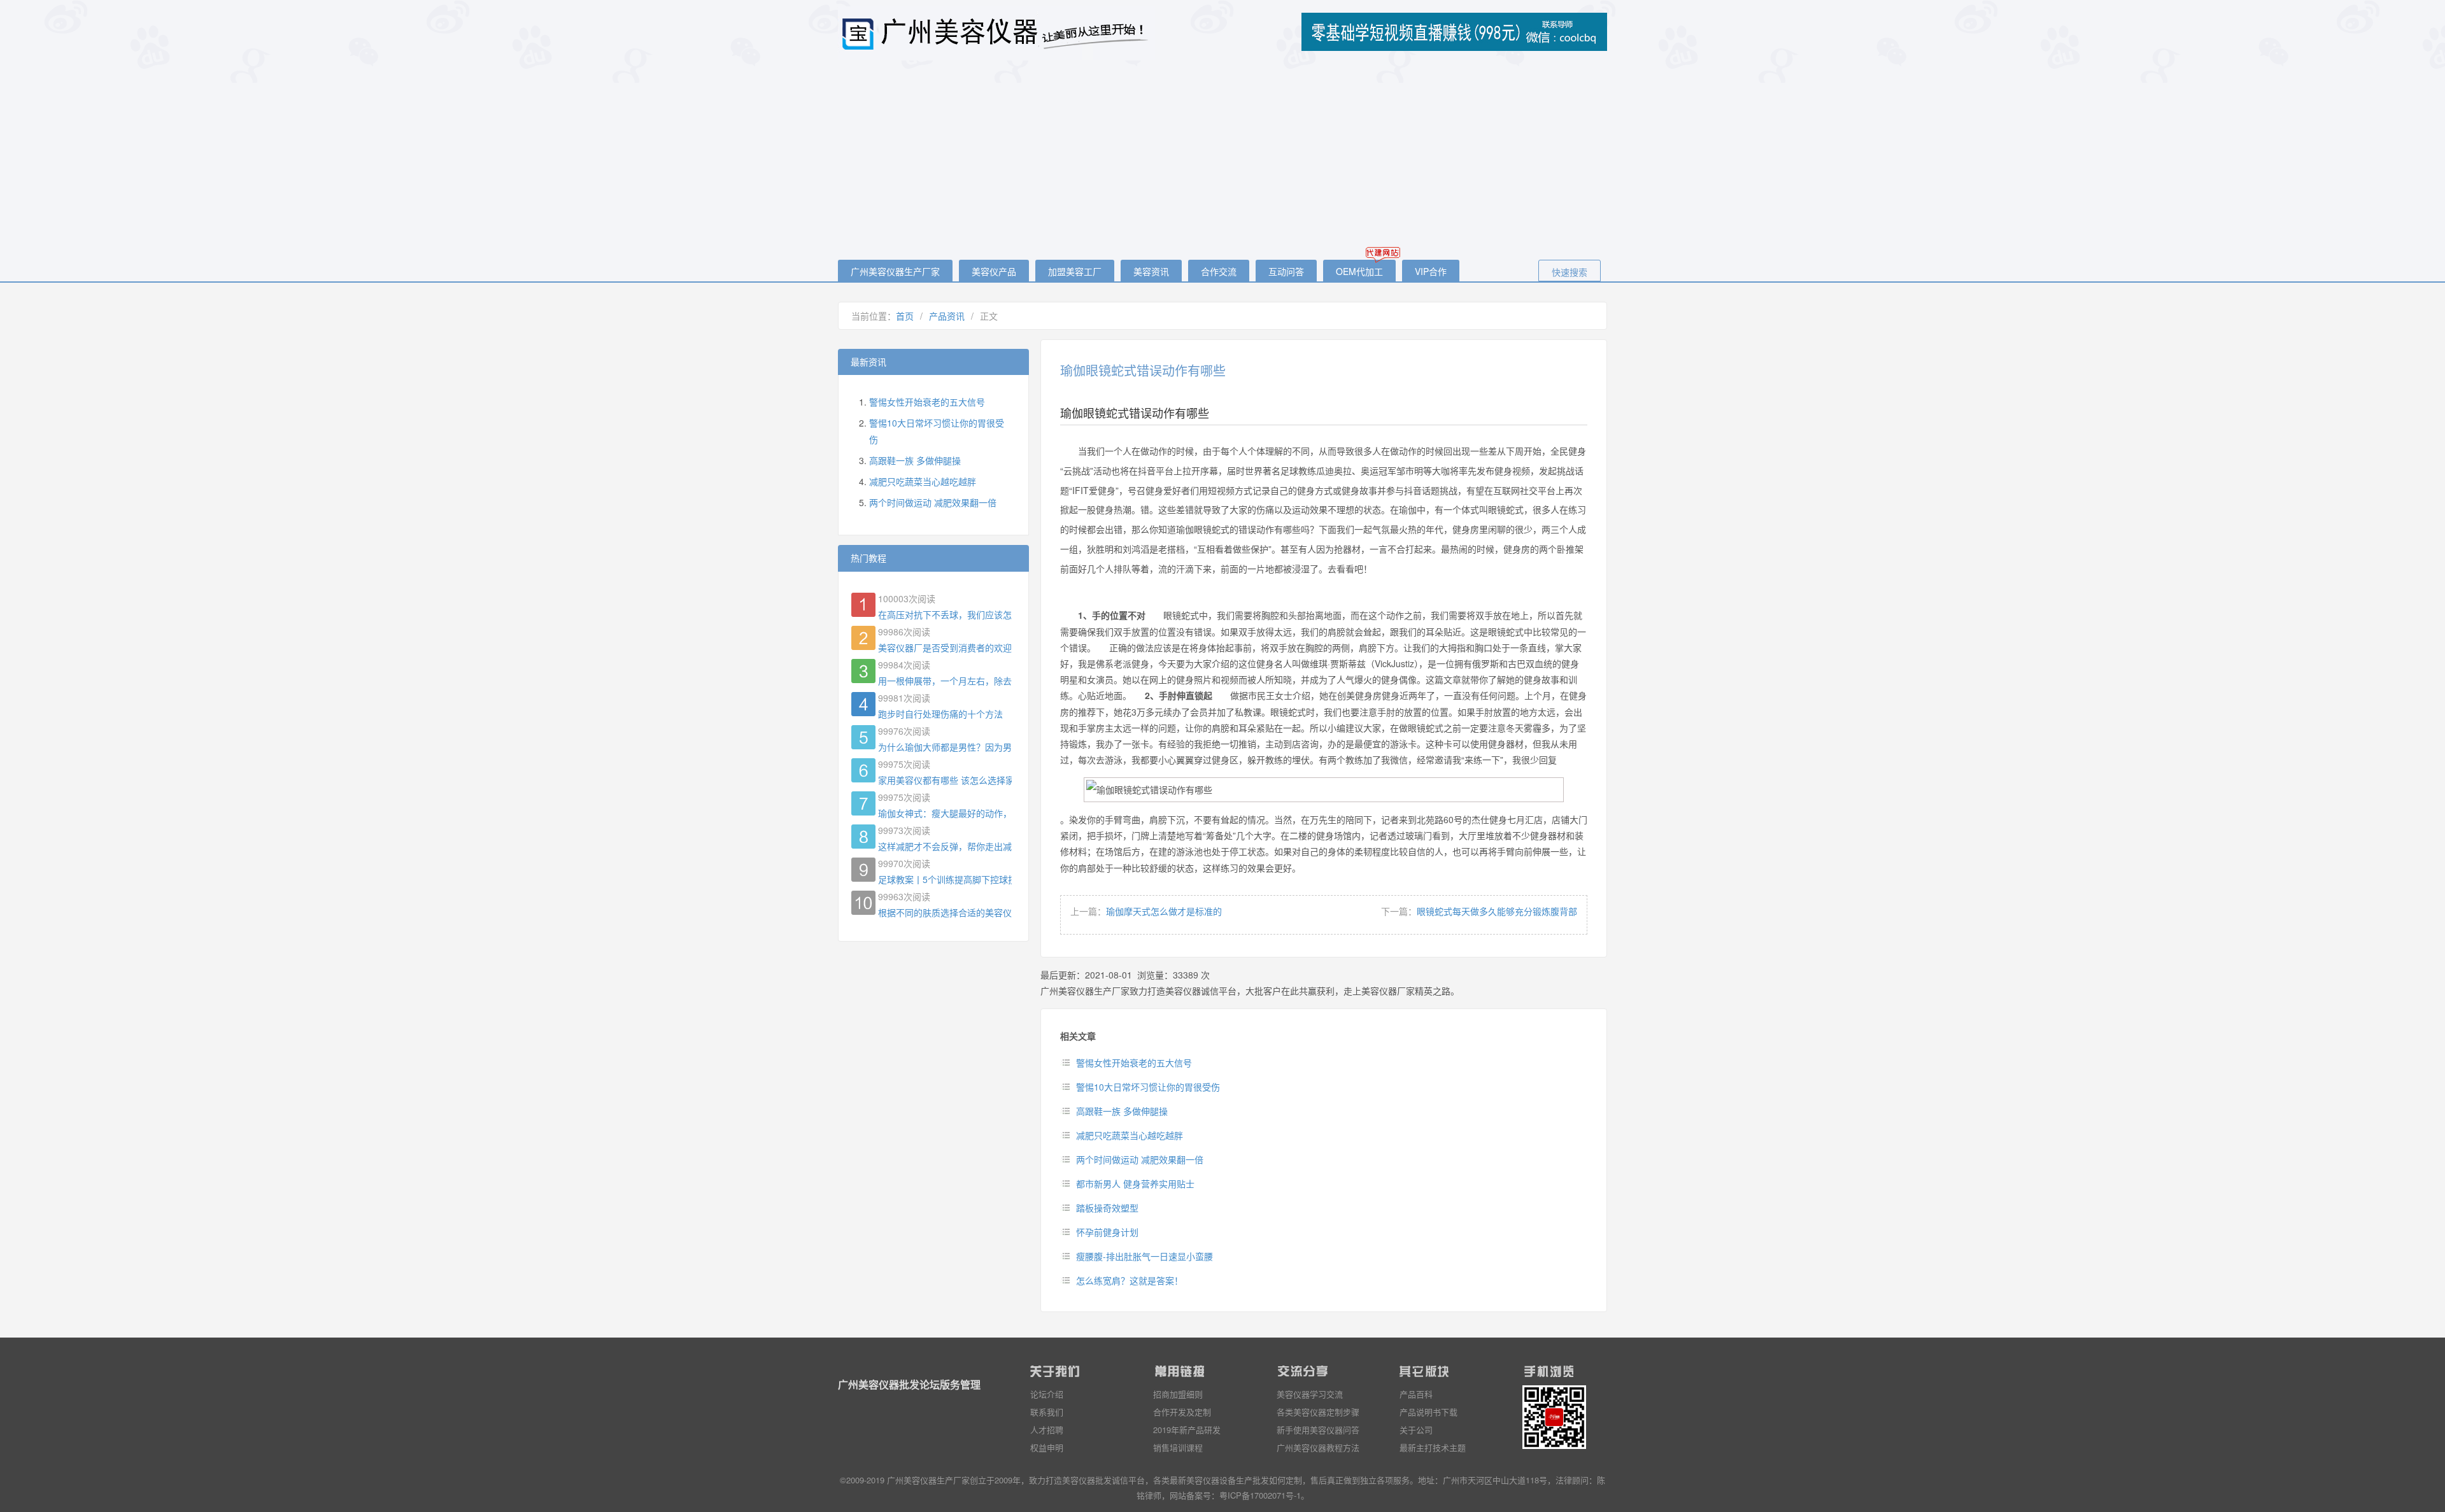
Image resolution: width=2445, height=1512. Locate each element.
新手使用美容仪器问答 (1318, 1430)
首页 (905, 316)
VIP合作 (1431, 271)
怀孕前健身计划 (1107, 1232)
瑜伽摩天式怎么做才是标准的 (1164, 911)
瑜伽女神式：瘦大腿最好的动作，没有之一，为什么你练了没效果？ (945, 813)
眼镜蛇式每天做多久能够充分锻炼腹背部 (1497, 911)
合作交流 (1219, 271)
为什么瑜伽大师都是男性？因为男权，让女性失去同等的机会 (945, 747)
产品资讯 (947, 316)
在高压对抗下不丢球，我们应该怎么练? (945, 614)
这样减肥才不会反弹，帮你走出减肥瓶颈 (945, 846)
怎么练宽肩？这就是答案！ (1130, 1280)
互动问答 (1286, 271)
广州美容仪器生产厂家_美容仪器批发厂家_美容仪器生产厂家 (997, 33)
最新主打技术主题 (1433, 1447)
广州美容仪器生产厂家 (895, 271)
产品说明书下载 (1428, 1412)
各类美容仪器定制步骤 (1318, 1412)
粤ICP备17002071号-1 (1260, 1495)
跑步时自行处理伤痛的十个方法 (940, 714)
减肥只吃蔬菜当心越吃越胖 (1130, 1135)
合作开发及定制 (1182, 1412)
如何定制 (1286, 1480)
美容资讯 (1151, 271)
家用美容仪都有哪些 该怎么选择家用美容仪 (945, 780)
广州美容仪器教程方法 (1318, 1447)
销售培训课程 (1178, 1447)
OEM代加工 (1359, 271)
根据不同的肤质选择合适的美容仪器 (945, 912)
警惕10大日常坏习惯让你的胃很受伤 (1148, 1087)
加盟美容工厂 (1075, 271)
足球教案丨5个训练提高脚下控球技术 (945, 879)
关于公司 (1416, 1430)
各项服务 (1393, 1480)
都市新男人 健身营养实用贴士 (1135, 1183)
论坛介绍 (1047, 1394)
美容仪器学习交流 (1310, 1394)
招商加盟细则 (1178, 1394)
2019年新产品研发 (1187, 1430)
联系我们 (1047, 1412)
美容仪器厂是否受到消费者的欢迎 (945, 647)
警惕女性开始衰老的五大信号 (1134, 1063)
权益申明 (1047, 1447)
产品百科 (1416, 1394)
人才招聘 (1047, 1430)
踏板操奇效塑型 (1107, 1208)
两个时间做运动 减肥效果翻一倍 (1140, 1159)
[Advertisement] (1222, 161)
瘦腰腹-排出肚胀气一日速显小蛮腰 (1145, 1256)
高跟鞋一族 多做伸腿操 (1122, 1111)
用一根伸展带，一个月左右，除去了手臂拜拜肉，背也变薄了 (945, 681)
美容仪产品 (994, 271)
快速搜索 (1570, 272)
